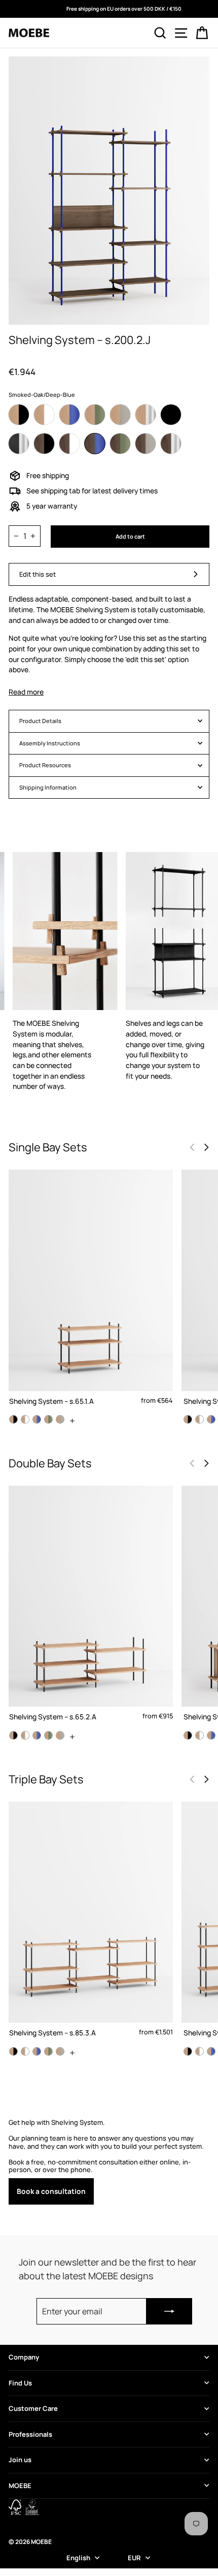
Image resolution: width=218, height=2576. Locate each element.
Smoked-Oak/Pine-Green (120, 444)
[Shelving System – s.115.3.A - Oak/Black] (188, 2051)
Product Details (40, 721)
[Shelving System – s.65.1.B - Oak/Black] (188, 1419)
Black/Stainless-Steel (19, 444)
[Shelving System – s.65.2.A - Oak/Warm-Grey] (60, 1735)
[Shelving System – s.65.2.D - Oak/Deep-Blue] (211, 1735)
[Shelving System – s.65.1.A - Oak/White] (25, 1419)
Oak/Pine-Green (95, 415)
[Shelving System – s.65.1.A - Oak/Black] (13, 1419)
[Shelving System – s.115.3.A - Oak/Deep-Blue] (211, 2051)
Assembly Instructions (50, 743)
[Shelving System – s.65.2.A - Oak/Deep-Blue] (37, 1735)
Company (24, 2357)
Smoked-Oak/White (69, 444)
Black (171, 415)
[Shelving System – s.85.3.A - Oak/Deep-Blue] (37, 2051)
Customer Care (33, 2408)
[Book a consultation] (109, 2162)
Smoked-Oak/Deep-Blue (95, 444)
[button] (206, 1147)
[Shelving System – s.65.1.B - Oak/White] (199, 1419)
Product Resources (45, 765)
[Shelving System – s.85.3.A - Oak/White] (25, 2051)
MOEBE (20, 2486)
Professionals (30, 2434)
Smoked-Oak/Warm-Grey (146, 444)
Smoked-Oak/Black (44, 444)
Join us (20, 2460)
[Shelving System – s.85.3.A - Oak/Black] (13, 2051)
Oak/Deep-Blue (69, 415)
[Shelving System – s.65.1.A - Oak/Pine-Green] (48, 1419)
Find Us (20, 2383)
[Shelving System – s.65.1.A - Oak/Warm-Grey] (60, 1419)
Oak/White (44, 415)
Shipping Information (48, 787)
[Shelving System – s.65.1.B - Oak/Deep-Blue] (211, 1419)
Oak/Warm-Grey (120, 415)
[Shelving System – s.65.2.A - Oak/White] (25, 1735)
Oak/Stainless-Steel (146, 415)
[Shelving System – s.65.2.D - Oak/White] (199, 1735)
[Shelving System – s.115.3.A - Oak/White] (199, 2051)
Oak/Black (19, 415)
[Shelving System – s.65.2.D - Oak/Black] (188, 1735)
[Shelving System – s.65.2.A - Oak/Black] (13, 1735)
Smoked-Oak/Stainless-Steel (171, 444)
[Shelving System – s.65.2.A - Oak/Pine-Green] (48, 1735)
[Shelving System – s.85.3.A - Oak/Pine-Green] (48, 2051)
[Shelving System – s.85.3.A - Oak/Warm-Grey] (60, 2051)
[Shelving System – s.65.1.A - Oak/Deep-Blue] (37, 1419)
